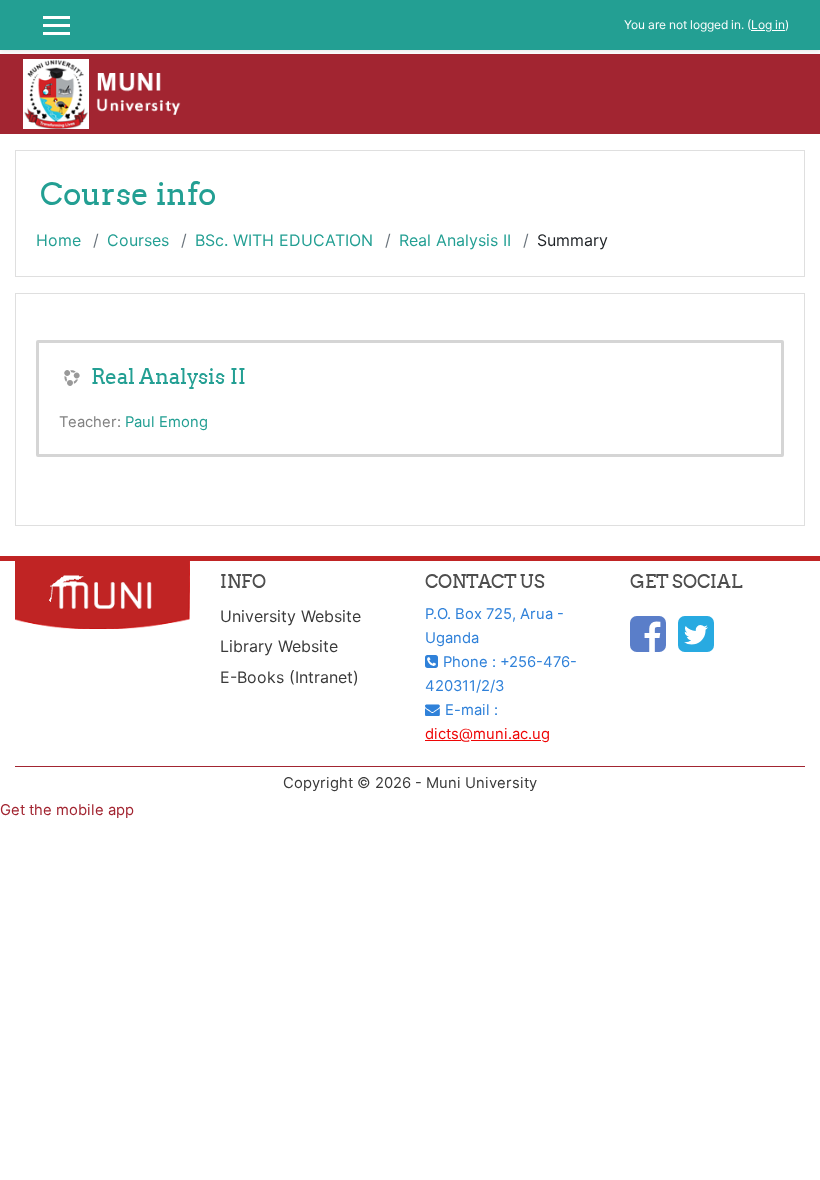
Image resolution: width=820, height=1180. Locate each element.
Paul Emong (166, 422)
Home (58, 240)
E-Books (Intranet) (289, 677)
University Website (290, 616)
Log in (768, 24)
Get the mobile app (67, 810)
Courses (138, 240)
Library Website (279, 646)
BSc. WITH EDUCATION (284, 240)
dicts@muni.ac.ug (487, 734)
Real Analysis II (455, 240)
